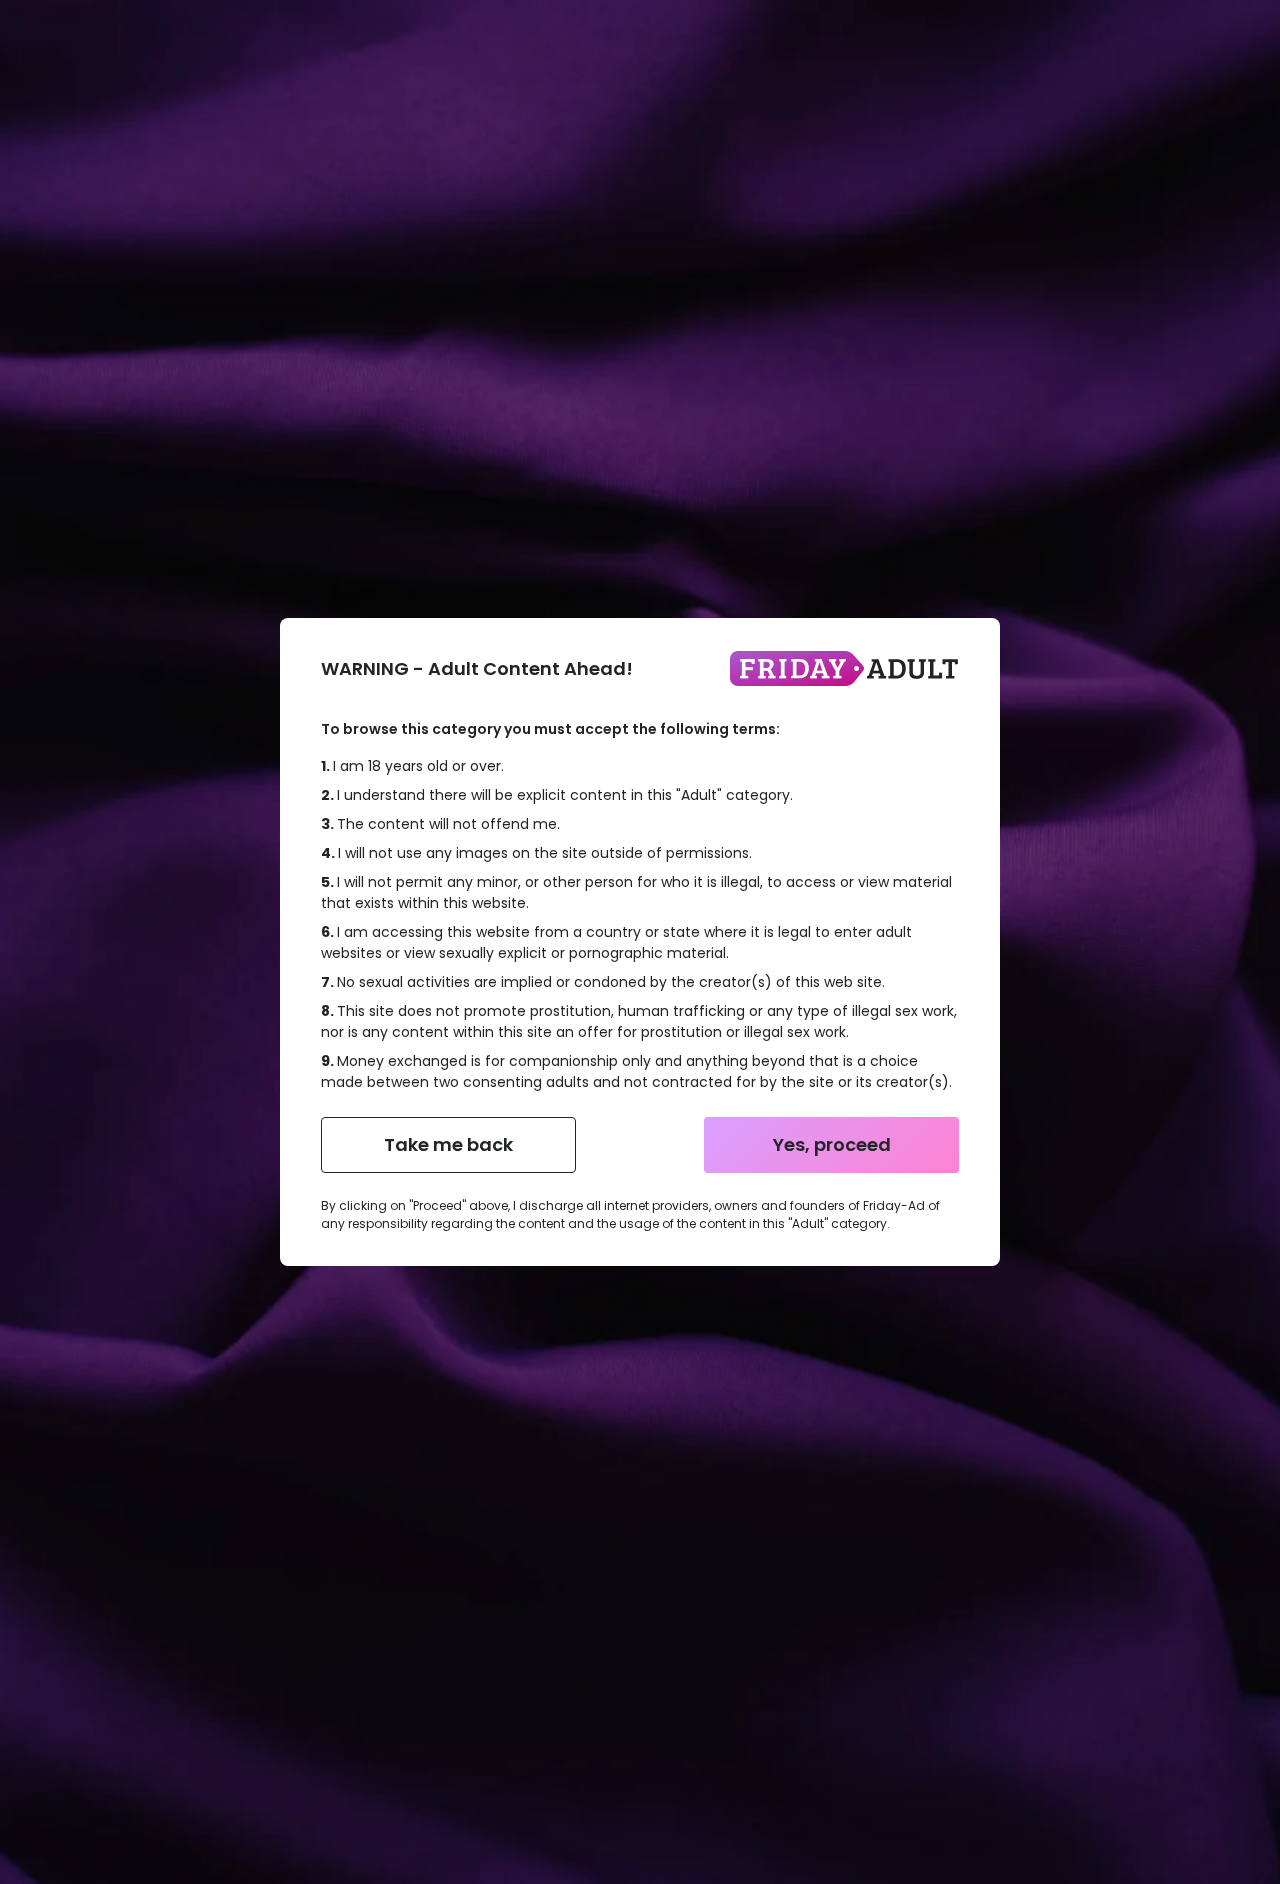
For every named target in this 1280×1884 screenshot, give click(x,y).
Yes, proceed (832, 1144)
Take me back (448, 1144)
